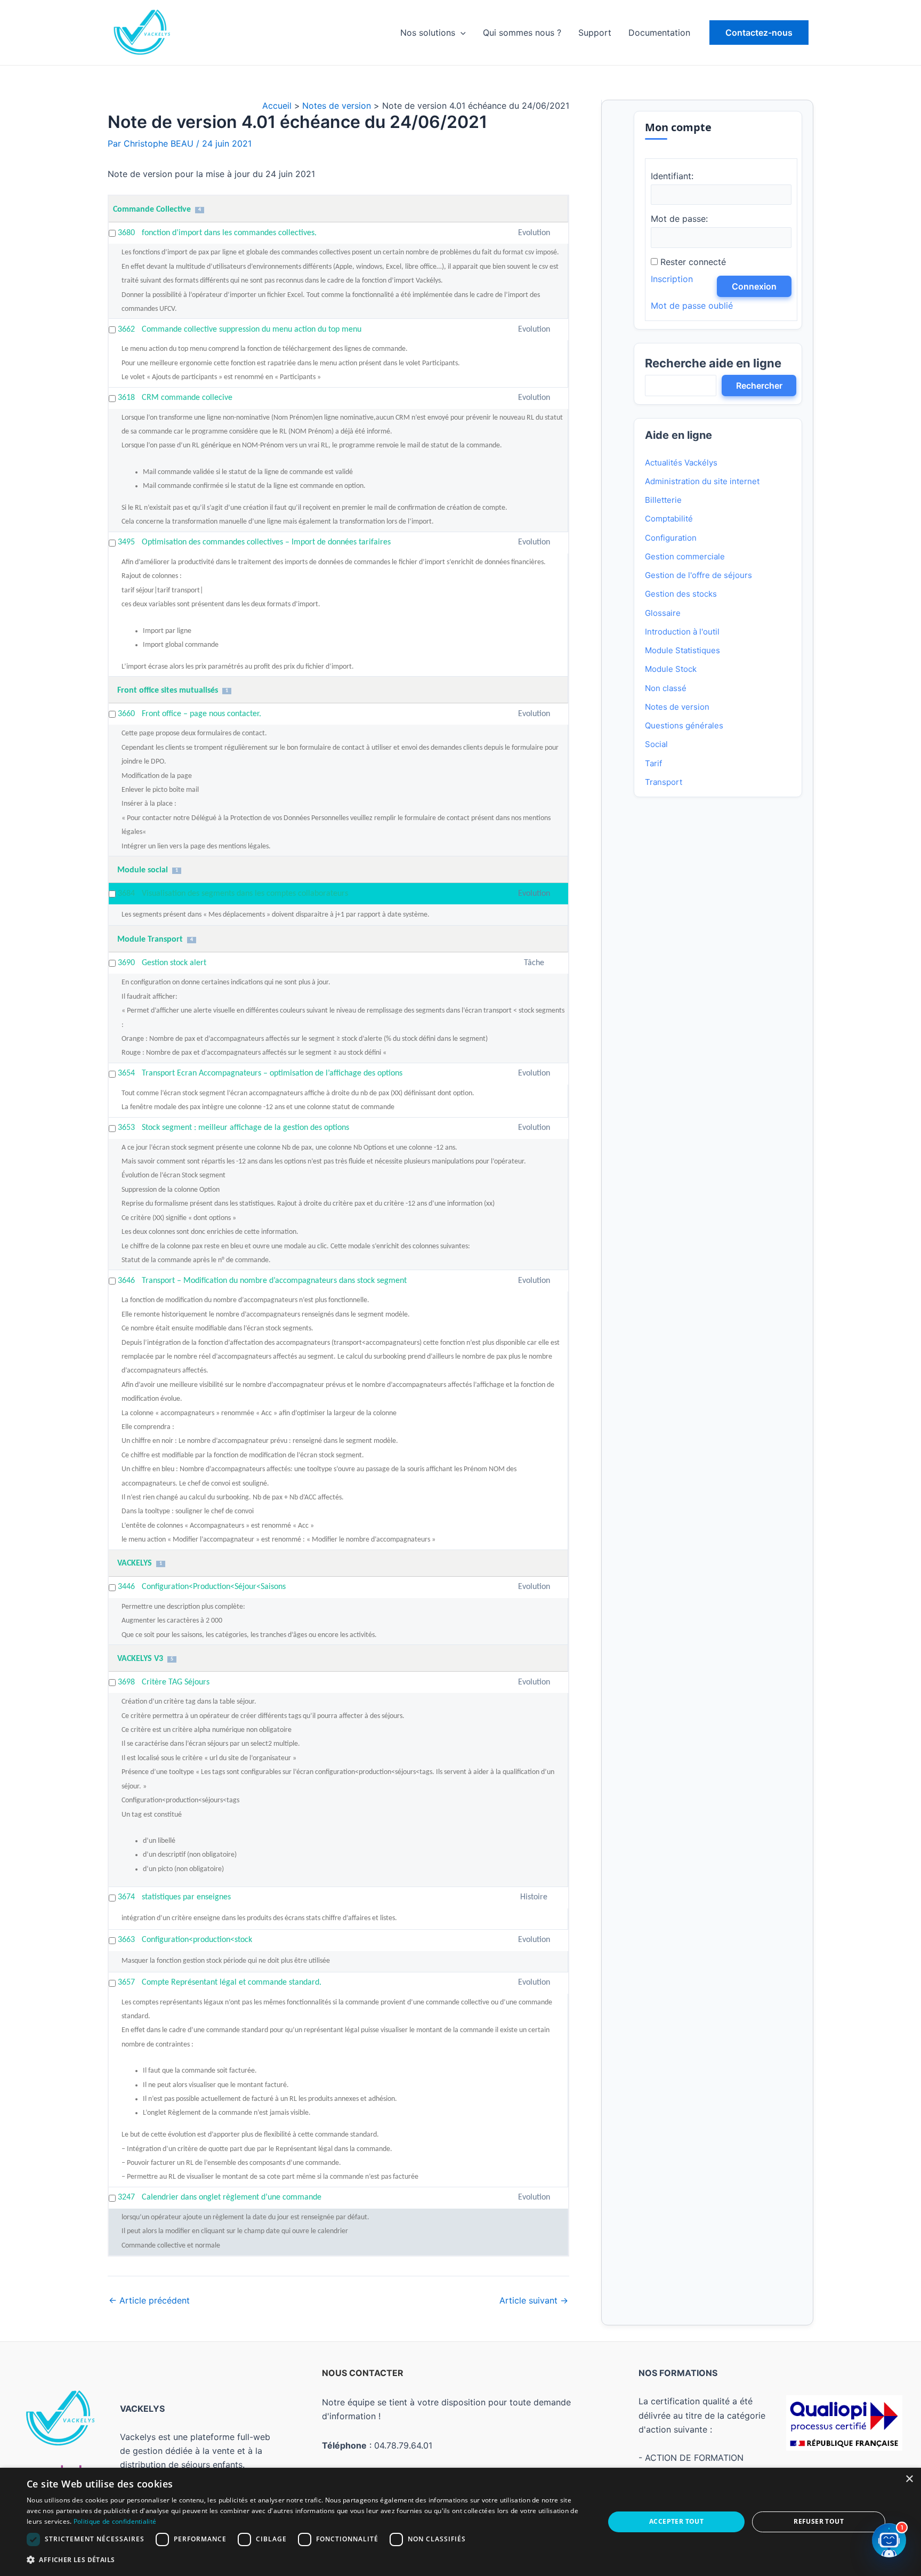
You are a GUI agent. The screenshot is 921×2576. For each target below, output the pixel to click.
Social (656, 744)
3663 (126, 1940)
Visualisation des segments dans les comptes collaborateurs (245, 894)
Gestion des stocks (681, 594)
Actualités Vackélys (681, 463)
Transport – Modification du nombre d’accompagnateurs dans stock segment (274, 1281)
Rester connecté (693, 262)
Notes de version (677, 707)
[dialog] (461, 2522)
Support (595, 33)
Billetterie (663, 500)
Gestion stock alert (174, 963)
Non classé (666, 688)
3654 (126, 1073)
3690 (126, 963)
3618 (126, 398)
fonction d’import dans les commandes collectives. (229, 233)
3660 (126, 714)
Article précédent (149, 2300)
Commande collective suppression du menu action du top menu (252, 330)
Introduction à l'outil (682, 632)
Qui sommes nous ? (522, 33)
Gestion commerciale (685, 556)
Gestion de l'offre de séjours (698, 575)
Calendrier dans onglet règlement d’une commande (232, 2197)
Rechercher (759, 386)
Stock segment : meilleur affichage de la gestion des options (245, 1128)
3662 (126, 330)
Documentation (659, 33)
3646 (126, 1281)
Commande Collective (152, 210)
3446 (126, 1587)
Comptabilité (669, 519)
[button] (759, 33)
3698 (126, 1682)
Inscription (672, 279)
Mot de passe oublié (692, 306)
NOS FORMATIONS (678, 2373)
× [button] (909, 2479)
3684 (126, 894)
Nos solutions (428, 33)
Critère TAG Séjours (176, 1682)
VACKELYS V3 (140, 1659)
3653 (126, 1128)
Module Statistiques (682, 650)
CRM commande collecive (187, 398)
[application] (461, 33)
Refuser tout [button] (819, 2521)
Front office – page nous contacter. (201, 714)
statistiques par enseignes (186, 1897)
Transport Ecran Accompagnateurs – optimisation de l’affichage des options (272, 1073)
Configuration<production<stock (197, 1940)
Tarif (653, 763)
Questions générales (684, 725)
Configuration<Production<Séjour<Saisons (214, 1587)
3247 (126, 2197)
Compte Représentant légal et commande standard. (232, 1983)
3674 (126, 1897)
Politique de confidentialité (115, 2521)
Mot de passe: (679, 219)
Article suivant (534, 2300)
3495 (126, 542)
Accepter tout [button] (676, 2521)
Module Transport (150, 940)
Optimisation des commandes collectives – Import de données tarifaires (266, 542)
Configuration (671, 538)
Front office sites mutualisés (168, 691)
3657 (126, 1983)
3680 (126, 233)
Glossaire (663, 613)
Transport (664, 782)
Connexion (754, 286)
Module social (143, 870)
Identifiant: (672, 176)
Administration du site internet (702, 481)
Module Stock (671, 669)
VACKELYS (135, 1563)
